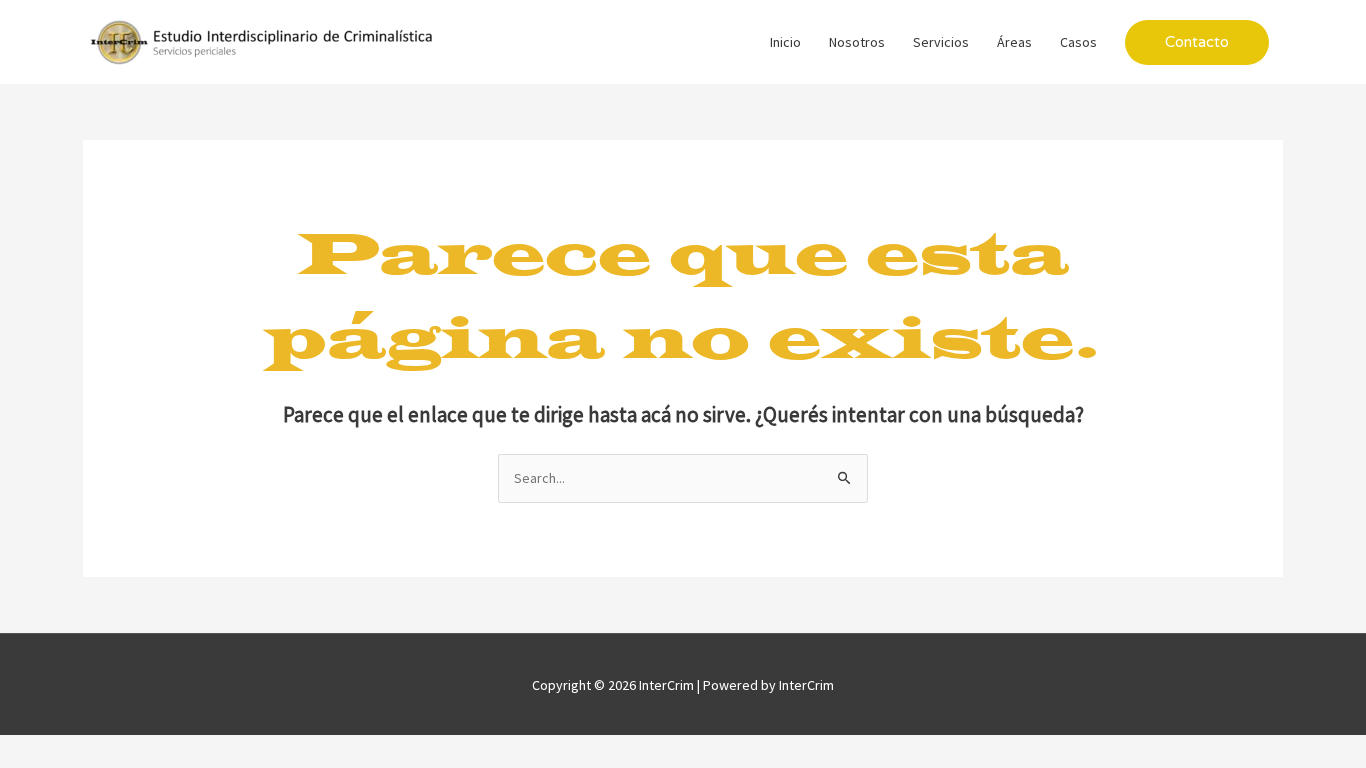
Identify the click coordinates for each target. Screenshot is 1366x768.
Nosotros (857, 42)
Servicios (941, 42)
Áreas (1014, 42)
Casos (1078, 42)
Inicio (785, 42)
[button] (1197, 42)
